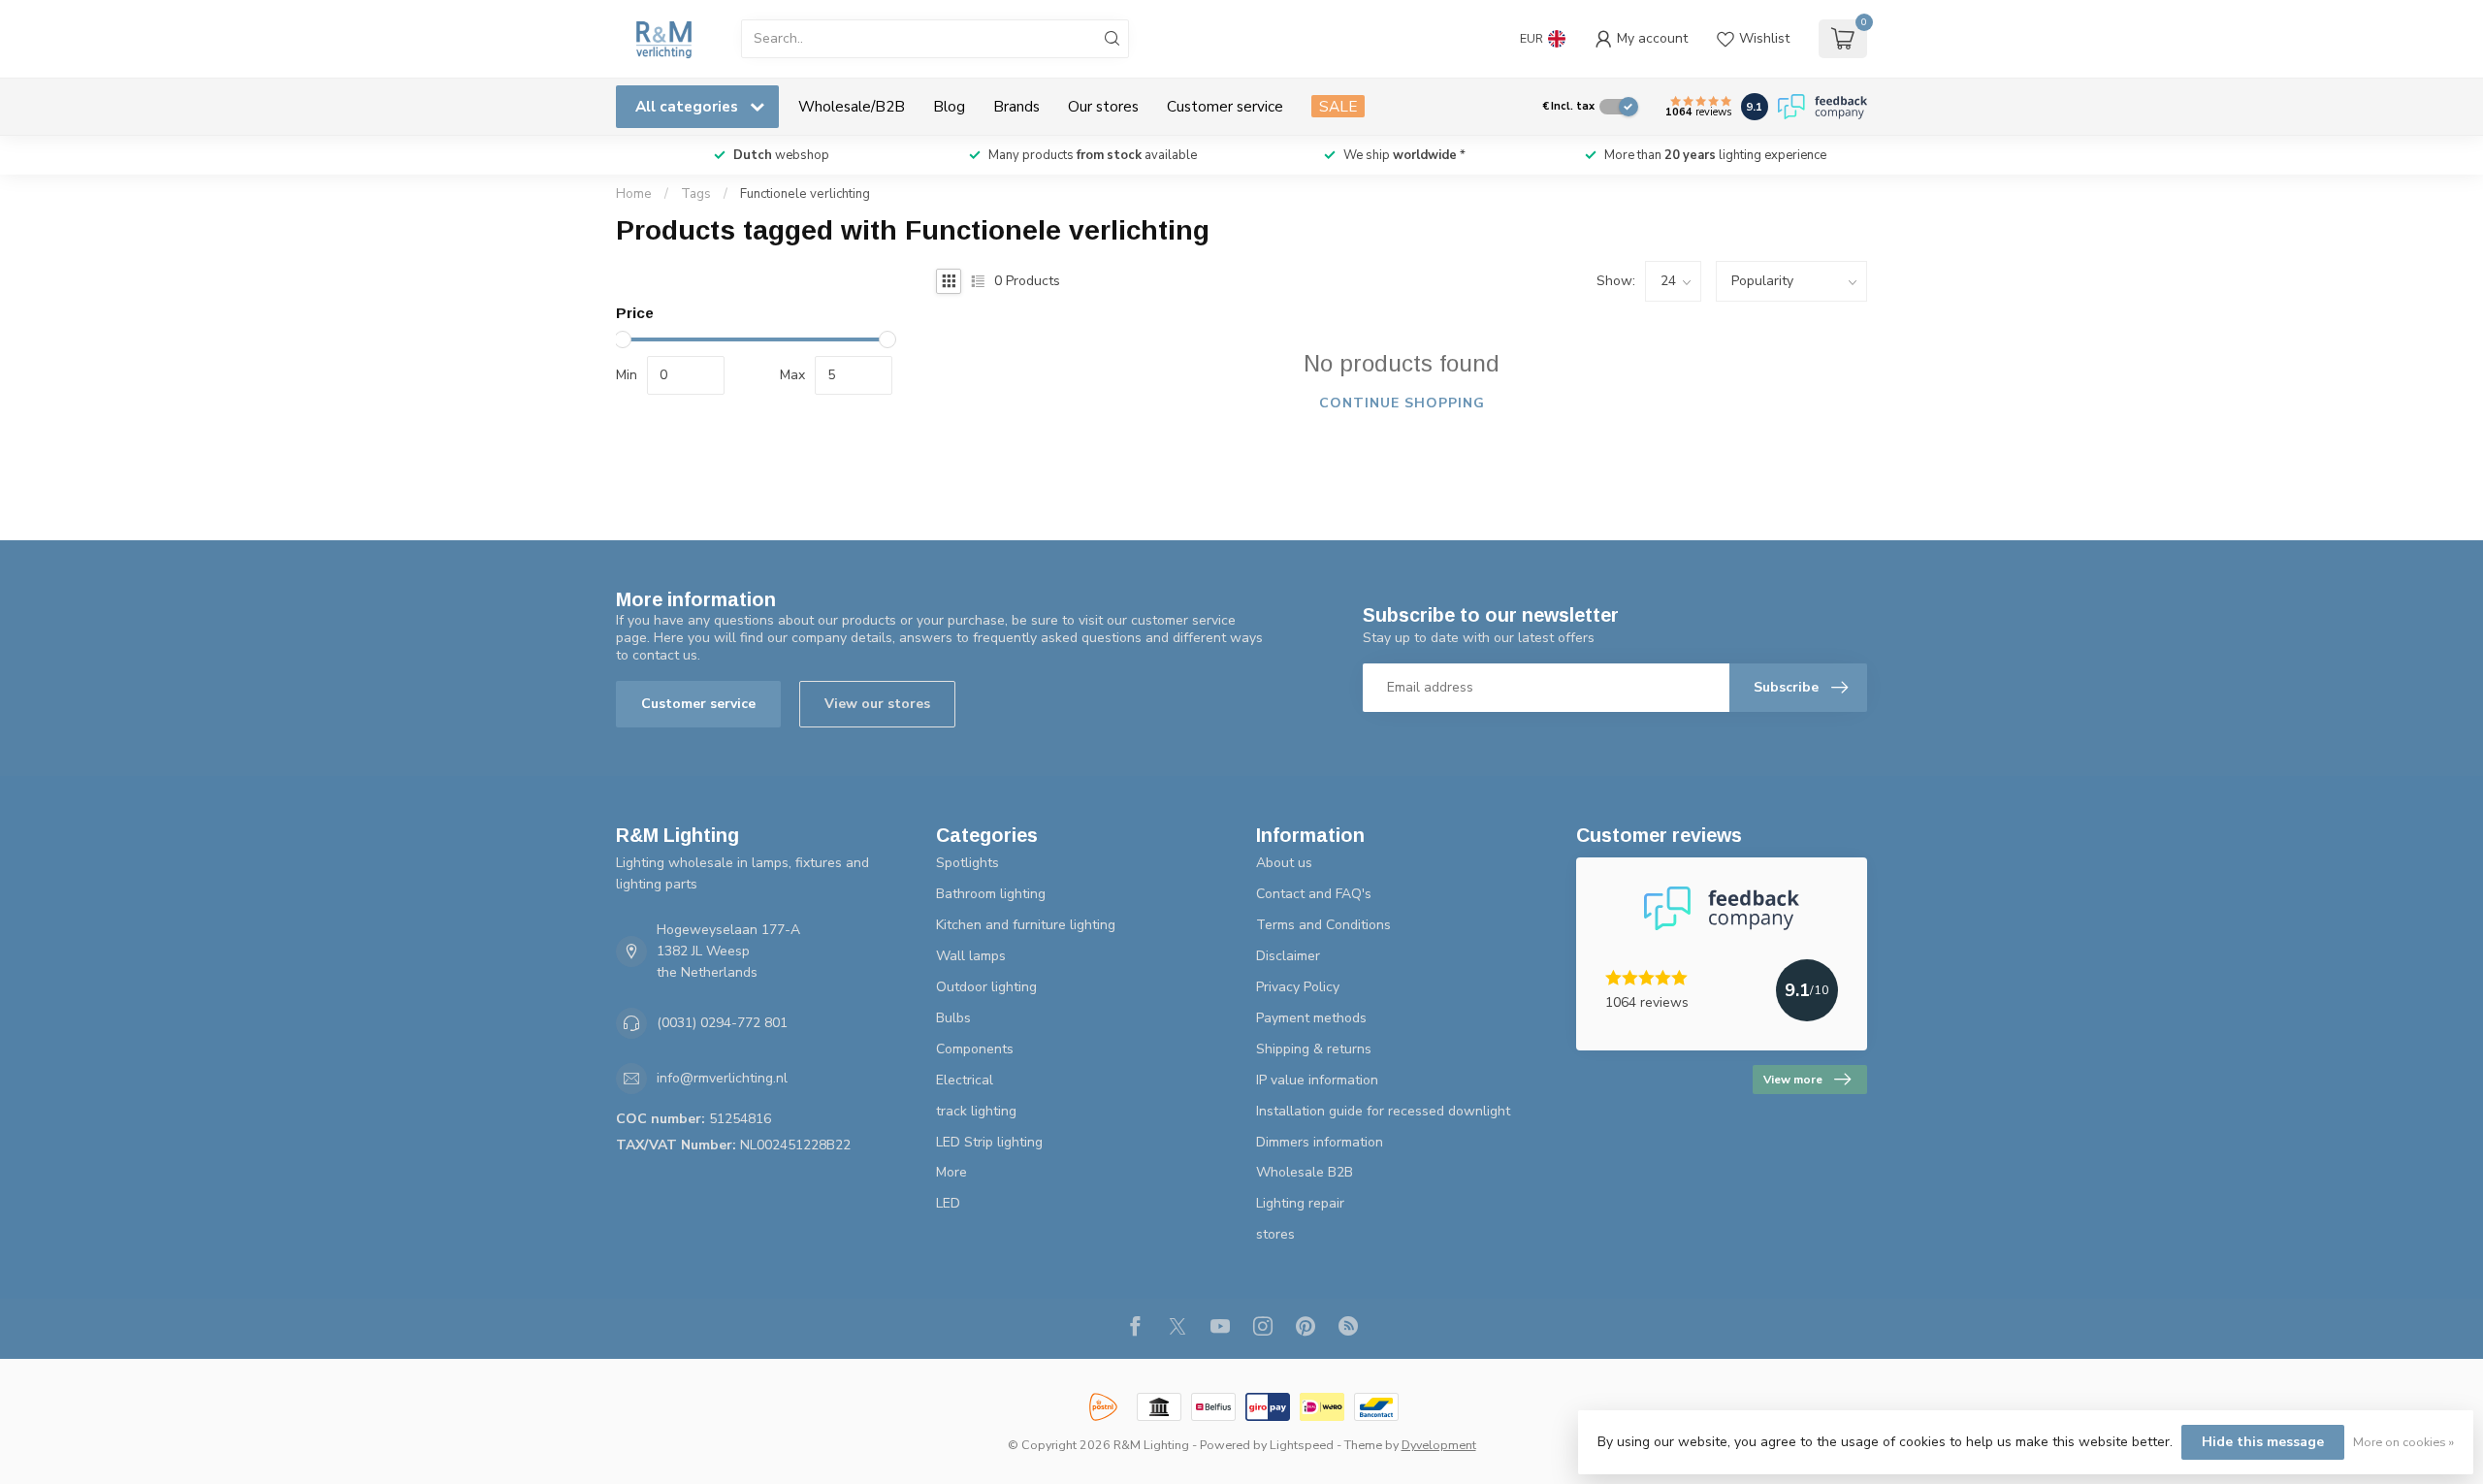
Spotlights (967, 863)
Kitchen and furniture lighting (1026, 925)
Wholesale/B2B (852, 106)
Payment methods (1311, 1018)
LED (948, 1203)
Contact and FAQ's (1314, 894)
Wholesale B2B (1305, 1172)
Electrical (965, 1080)
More (951, 1172)
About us (1284, 863)
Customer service (1225, 106)
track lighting (976, 1111)
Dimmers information (1320, 1142)
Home (634, 194)
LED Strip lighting (989, 1142)
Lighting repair (1300, 1203)
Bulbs (953, 1018)
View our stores (877, 704)
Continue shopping (1402, 403)
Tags (696, 194)
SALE (1338, 106)
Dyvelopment (1439, 1445)
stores (1275, 1234)
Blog (949, 106)
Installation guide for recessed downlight (1383, 1111)
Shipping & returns (1314, 1049)
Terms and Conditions (1323, 925)
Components (975, 1049)
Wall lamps (971, 956)
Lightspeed (1302, 1445)
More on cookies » (2403, 1442)
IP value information (1317, 1080)
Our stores (1103, 106)
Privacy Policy (1298, 987)
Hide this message (2263, 1442)
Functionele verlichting (805, 194)
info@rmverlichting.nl (722, 1078)
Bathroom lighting (991, 894)
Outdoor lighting (986, 987)
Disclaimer (1288, 956)
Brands (1016, 106)
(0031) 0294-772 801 (722, 1023)
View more (1793, 1080)
